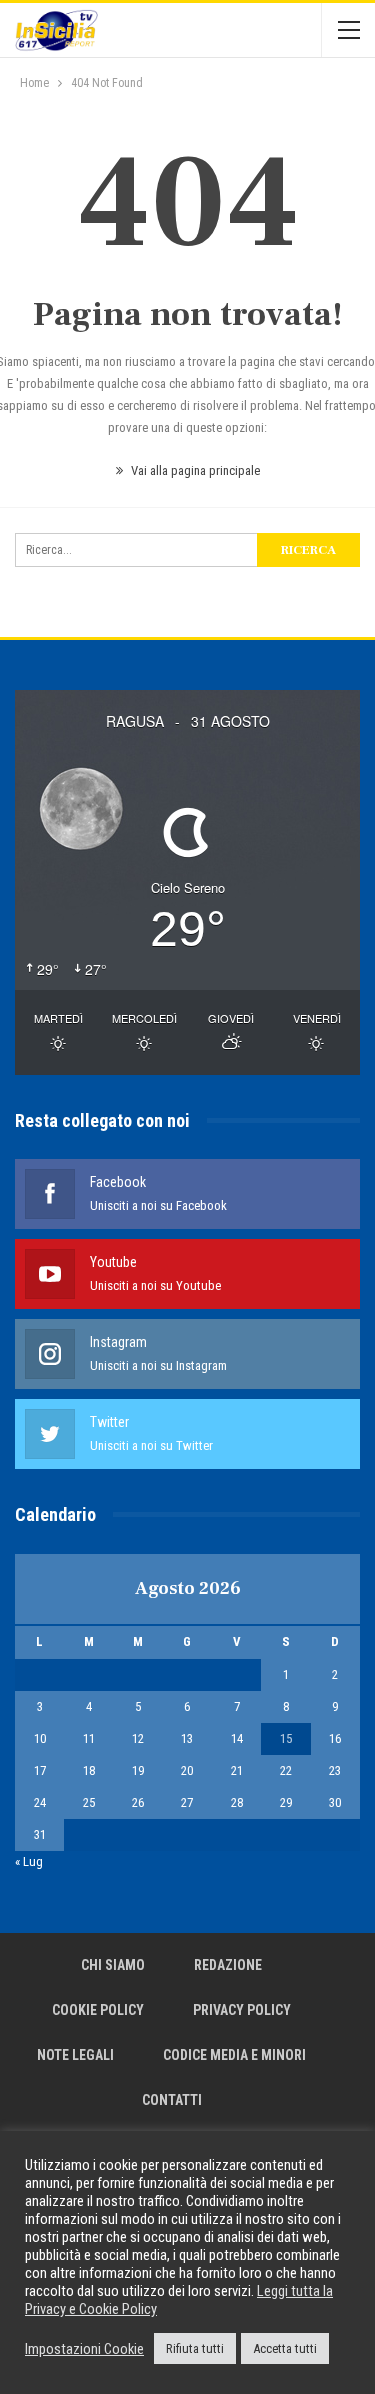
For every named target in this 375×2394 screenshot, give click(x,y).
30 (335, 1802)
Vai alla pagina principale (194, 470)
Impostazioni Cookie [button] (84, 2349)
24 (40, 1802)
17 (40, 1770)
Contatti (172, 2100)
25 (89, 1802)
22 (286, 1770)
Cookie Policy (98, 2010)
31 (40, 1834)
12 (138, 1738)
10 (40, 1738)
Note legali (75, 2055)
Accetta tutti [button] (285, 2348)
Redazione (228, 1965)
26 (138, 1802)
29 (286, 1802)
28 (237, 1802)
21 (237, 1770)
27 (187, 1802)
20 (187, 1770)
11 (89, 1738)
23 (335, 1770)
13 (187, 1738)
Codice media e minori (234, 2055)
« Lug (29, 1861)
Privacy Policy (242, 2010)
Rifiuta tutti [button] (195, 2348)
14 (237, 1738)
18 (89, 1770)
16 (335, 1738)
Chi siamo (113, 1965)
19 (138, 1770)
